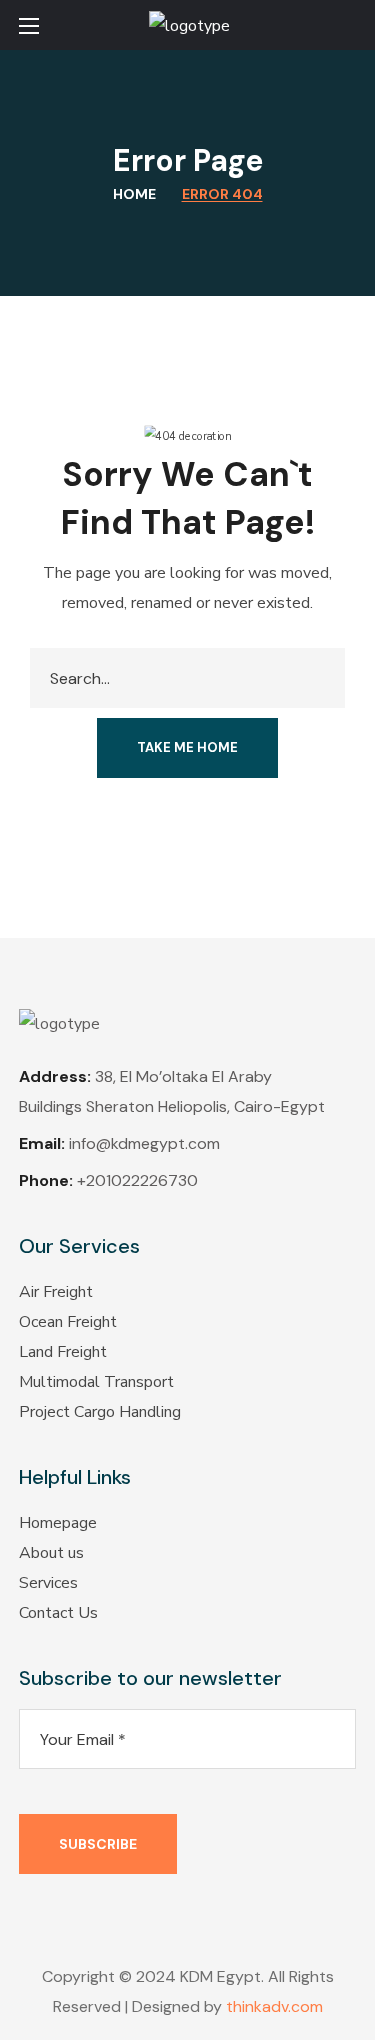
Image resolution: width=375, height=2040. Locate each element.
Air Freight (56, 1292)
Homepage (58, 1523)
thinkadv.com (274, 2006)
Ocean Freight (68, 1322)
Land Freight (63, 1352)
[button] (348, 25)
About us (51, 1553)
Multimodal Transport (96, 1382)
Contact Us (58, 1613)
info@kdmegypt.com (144, 1143)
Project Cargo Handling (100, 1412)
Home (134, 194)
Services (48, 1583)
